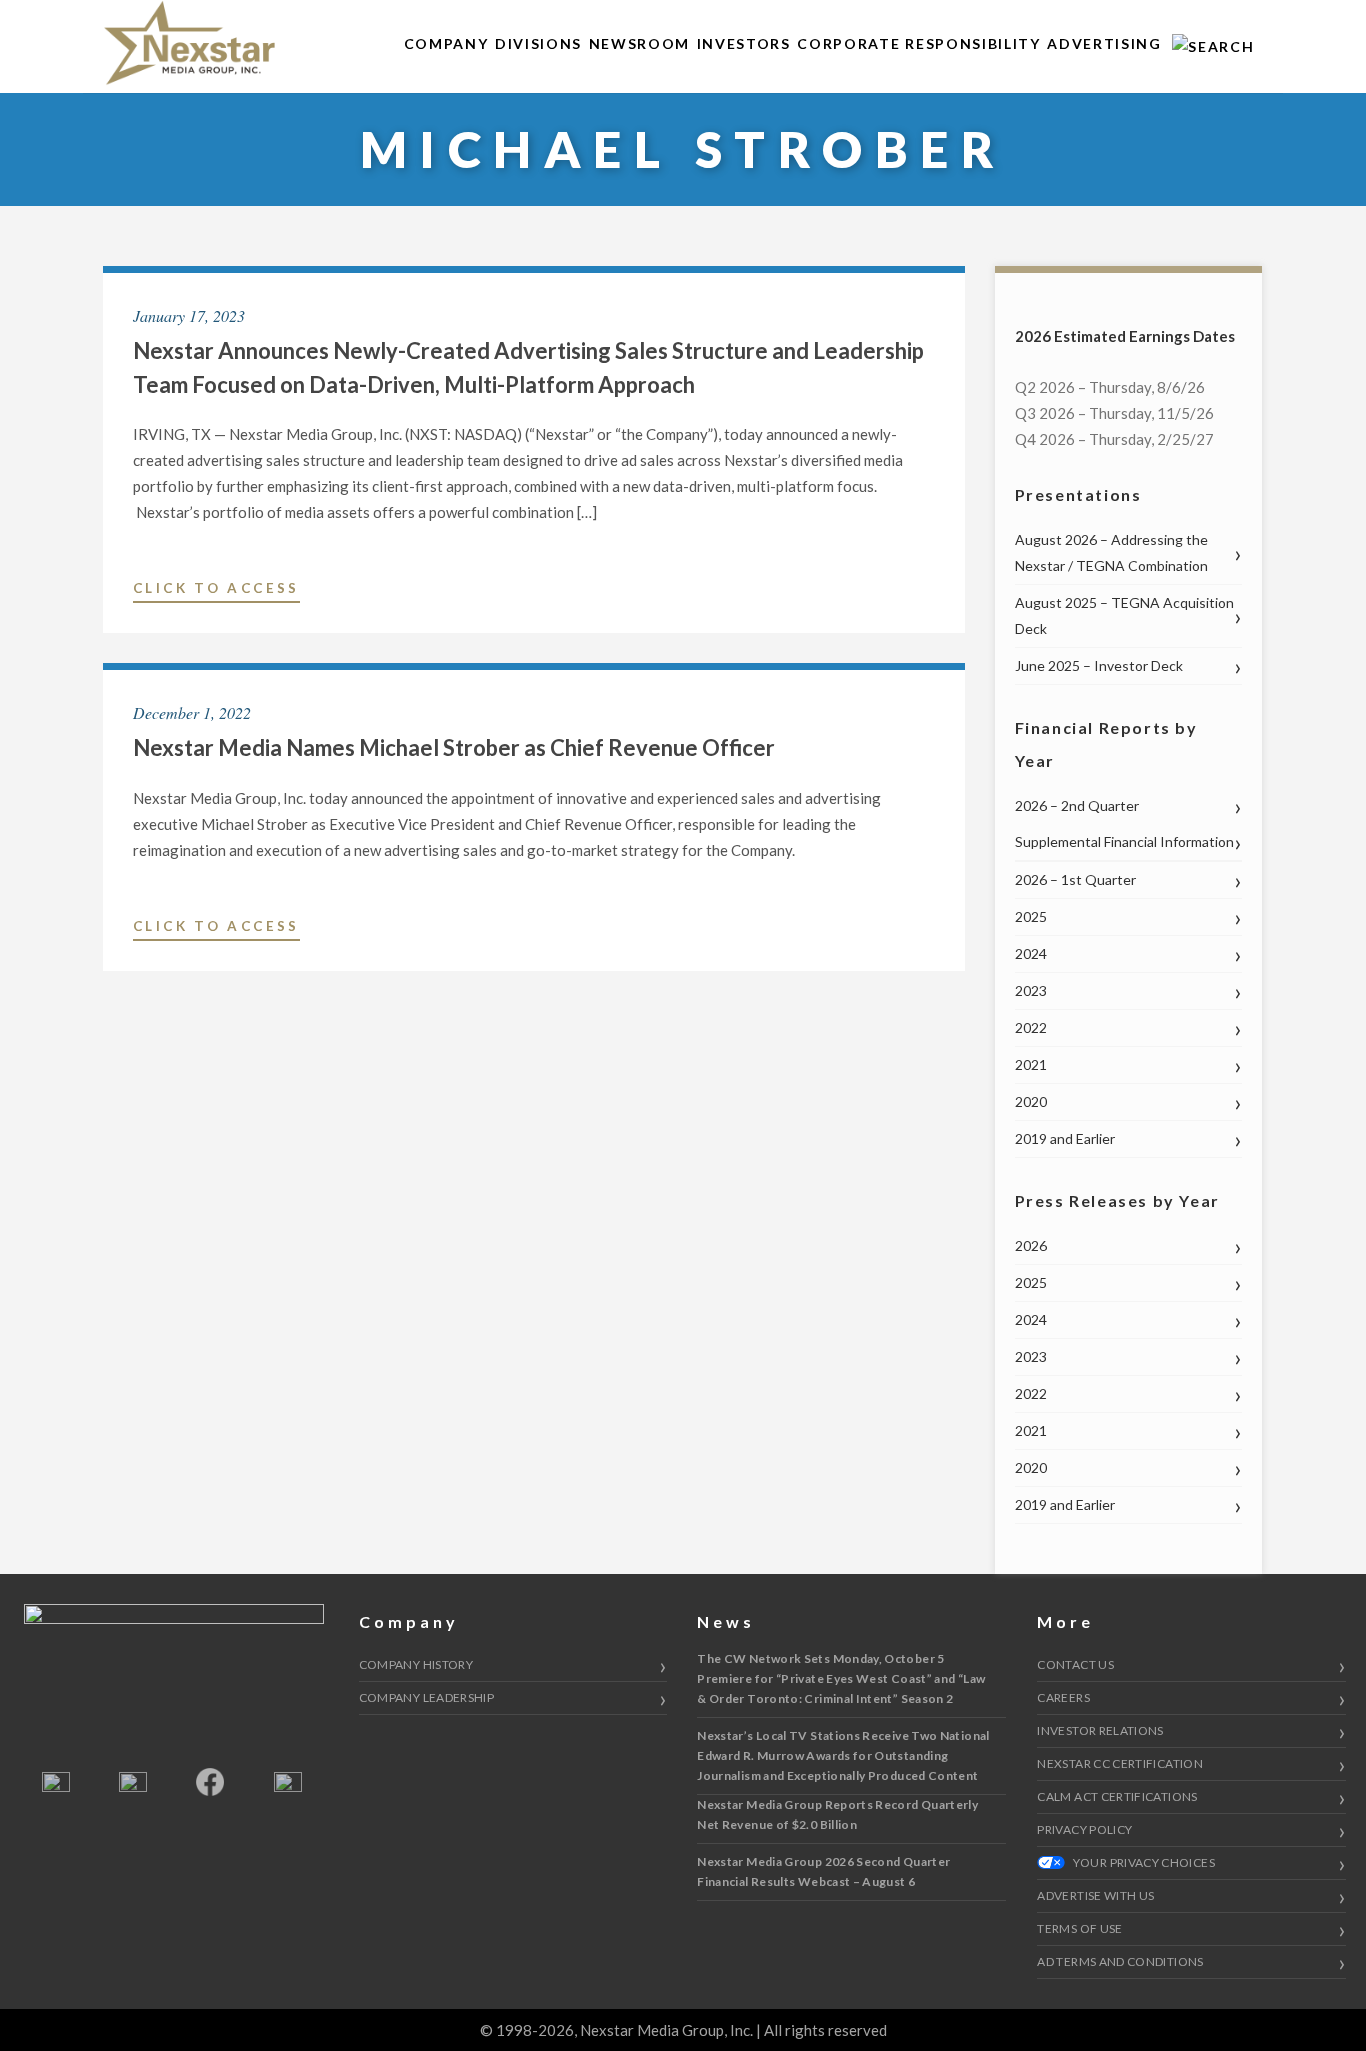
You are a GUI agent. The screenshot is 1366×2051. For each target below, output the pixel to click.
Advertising (1104, 43)
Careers (1063, 1697)
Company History (416, 1664)
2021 (1031, 1064)
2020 (1031, 1101)
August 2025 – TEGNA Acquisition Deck (1124, 615)
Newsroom (639, 43)
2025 (1031, 916)
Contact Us (1075, 1664)
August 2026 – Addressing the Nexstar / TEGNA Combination (1111, 552)
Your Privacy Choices (1142, 1862)
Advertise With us (1095, 1895)
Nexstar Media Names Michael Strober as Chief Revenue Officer (454, 747)
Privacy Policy (1084, 1829)
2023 (1031, 990)
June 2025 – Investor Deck (1099, 665)
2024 (1031, 953)
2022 (1031, 1027)
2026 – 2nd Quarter (1077, 805)
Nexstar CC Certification (1120, 1763)
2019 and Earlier (1065, 1138)
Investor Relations (1100, 1730)
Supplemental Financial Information (1124, 841)
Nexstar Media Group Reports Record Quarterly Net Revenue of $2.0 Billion (837, 1814)
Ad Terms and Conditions (1120, 1961)
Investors (744, 43)
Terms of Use (1079, 1928)
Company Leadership (426, 1697)
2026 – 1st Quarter (1075, 879)
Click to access (216, 591)
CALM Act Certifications (1117, 1796)
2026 (1031, 1245)
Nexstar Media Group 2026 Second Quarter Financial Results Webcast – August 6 (823, 1871)
